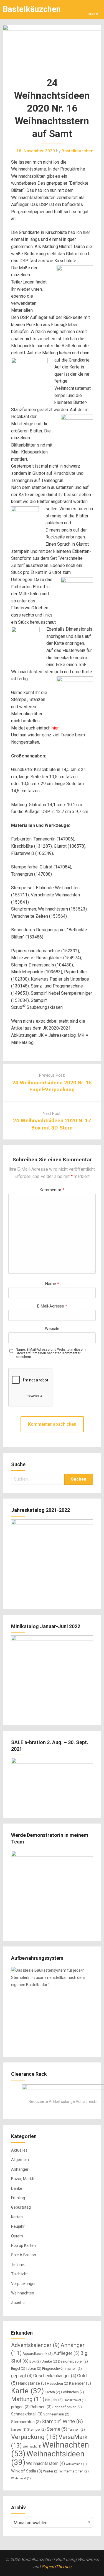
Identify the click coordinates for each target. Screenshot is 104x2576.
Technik (18, 2265)
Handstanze (32, 2383)
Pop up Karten (23, 2245)
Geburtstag (21, 2207)
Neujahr (18, 2226)
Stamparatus (26, 2422)
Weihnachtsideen (48, 2458)
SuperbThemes (56, 2567)
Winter (51, 2471)
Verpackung (34, 2437)
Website (52, 1329)
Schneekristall (27, 2414)
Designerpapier (73, 2361)
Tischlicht (19, 2274)
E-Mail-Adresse (52, 1306)
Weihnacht (32, 2447)
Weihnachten (23, 2293)
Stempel (36, 2429)
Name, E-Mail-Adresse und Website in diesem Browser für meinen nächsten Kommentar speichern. (51, 1353)
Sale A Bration (24, 2255)
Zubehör (19, 2302)
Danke (17, 2188)
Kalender (80, 2383)
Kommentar (52, 1190)
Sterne (57, 2429)
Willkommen (76, 2464)
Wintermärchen (74, 2471)
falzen (34, 2369)
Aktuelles (19, 2150)
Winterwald (21, 2478)
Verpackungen (24, 2284)
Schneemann (56, 2414)
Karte (27, 2391)
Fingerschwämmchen (62, 2369)
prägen (20, 2407)
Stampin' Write (62, 2421)
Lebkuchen (73, 2392)
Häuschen (58, 2383)
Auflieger (67, 2353)
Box (35, 2361)
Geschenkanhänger (55, 2376)
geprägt (22, 2376)
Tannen (77, 2429)
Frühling (18, 2198)
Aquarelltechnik (38, 2354)
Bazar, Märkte (23, 2179)
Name (52, 1284)
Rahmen (41, 2407)
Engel (18, 2369)
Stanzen (19, 2430)
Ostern (17, 2236)
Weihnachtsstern (45, 2463)
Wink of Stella (27, 2471)
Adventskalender (35, 2345)
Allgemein (20, 2160)
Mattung (28, 2399)
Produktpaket (75, 2400)
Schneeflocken (67, 2407)
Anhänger (20, 2169)
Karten (17, 2217)
